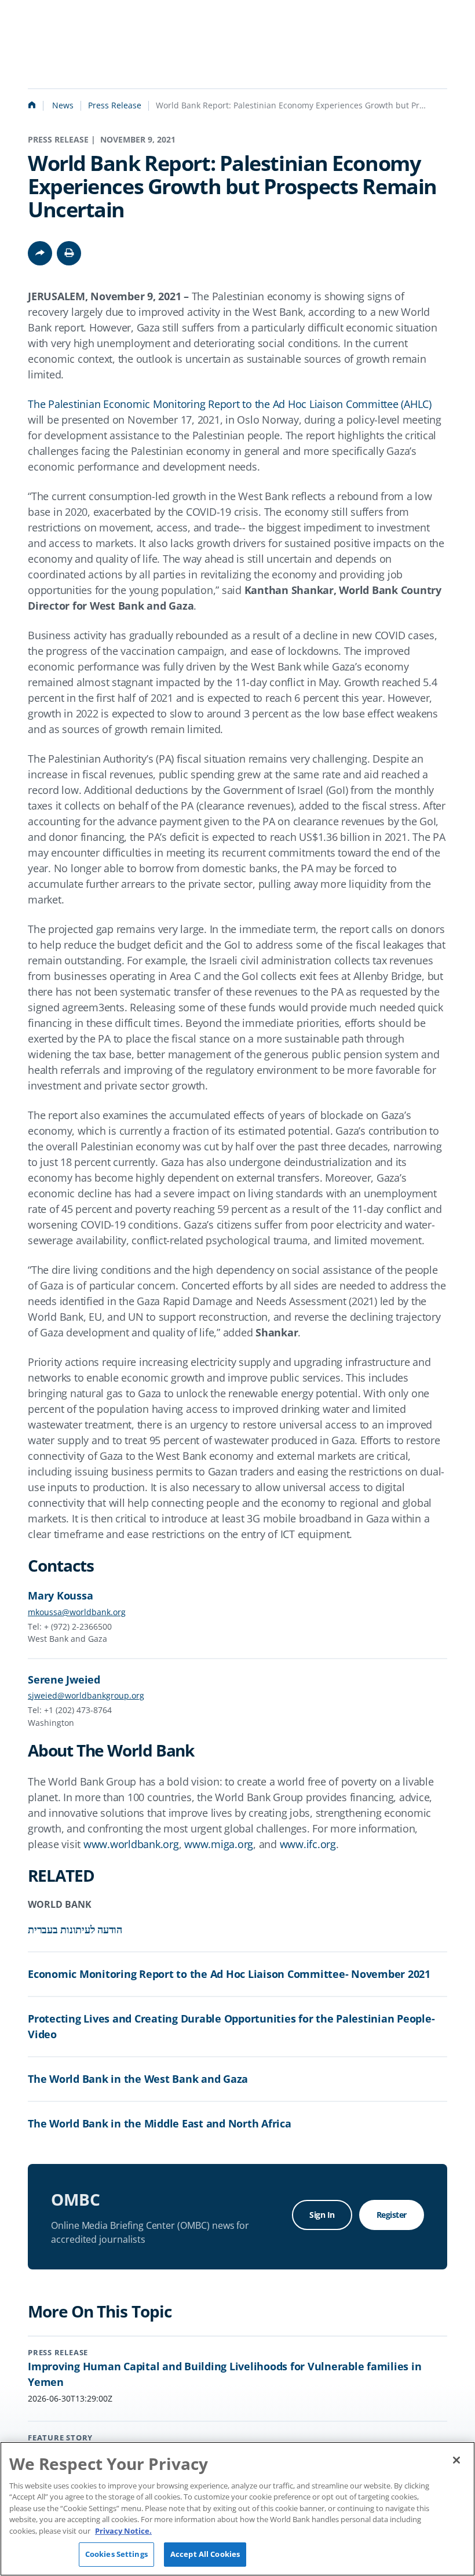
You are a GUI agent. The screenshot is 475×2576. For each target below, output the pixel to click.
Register (392, 2215)
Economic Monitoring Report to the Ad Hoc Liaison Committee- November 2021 (229, 1974)
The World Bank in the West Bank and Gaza (138, 2079)
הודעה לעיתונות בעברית (75, 1929)
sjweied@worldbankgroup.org (86, 1695)
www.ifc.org (308, 1844)
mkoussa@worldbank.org (77, 1612)
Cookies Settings (116, 2554)
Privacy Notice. (123, 2531)
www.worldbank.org (131, 1844)
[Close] (456, 2460)
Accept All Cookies (205, 2554)
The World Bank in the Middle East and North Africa (160, 2123)
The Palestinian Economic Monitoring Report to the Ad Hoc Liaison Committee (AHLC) (230, 404)
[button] (69, 253)
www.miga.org (219, 1844)
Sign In (322, 2215)
